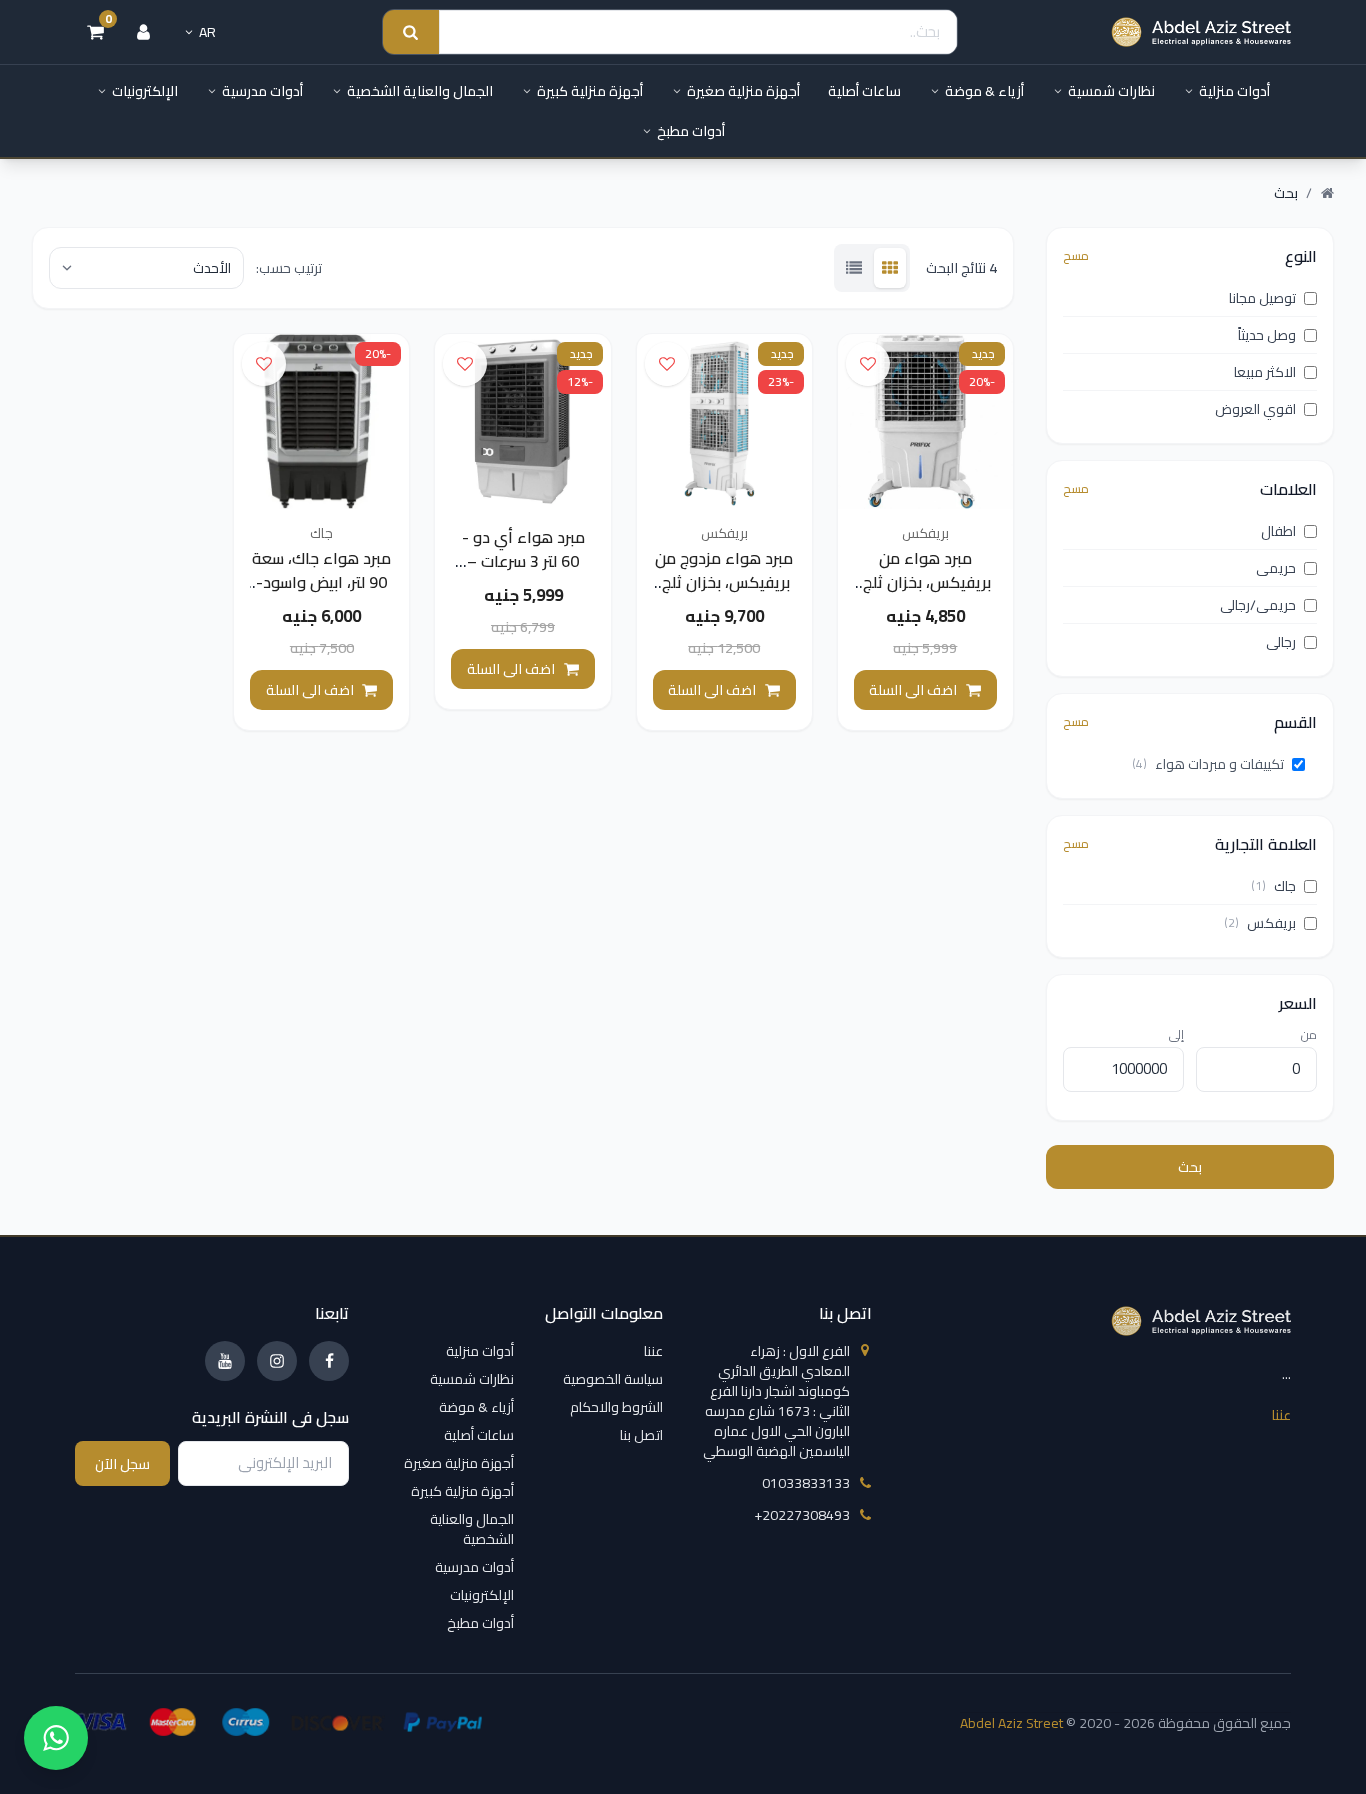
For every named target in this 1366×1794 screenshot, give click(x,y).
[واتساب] (56, 1738)
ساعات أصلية (864, 91)
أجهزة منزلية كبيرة (590, 91)
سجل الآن (122, 1464)
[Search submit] (411, 32)
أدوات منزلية (1234, 91)
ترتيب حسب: (289, 268)
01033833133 (806, 1483)
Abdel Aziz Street (1011, 1723)
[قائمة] (854, 268)
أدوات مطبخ (691, 131)
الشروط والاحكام (616, 1407)
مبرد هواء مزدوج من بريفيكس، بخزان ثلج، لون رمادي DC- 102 (724, 582)
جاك (321, 533)
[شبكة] (890, 268)
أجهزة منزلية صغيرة (743, 91)
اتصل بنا (641, 1435)
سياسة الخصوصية (613, 1379)
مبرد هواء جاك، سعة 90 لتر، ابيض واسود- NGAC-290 (321, 582)
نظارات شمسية (1111, 91)
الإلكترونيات (145, 91)
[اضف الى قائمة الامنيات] (868, 364)
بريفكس (925, 533)
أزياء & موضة (984, 91)
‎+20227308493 (802, 1515)
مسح (1076, 256)
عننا (1281, 1415)
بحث (1190, 1167)
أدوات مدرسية (262, 91)
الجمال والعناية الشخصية (420, 91)
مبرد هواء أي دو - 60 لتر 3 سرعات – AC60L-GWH (523, 561)
